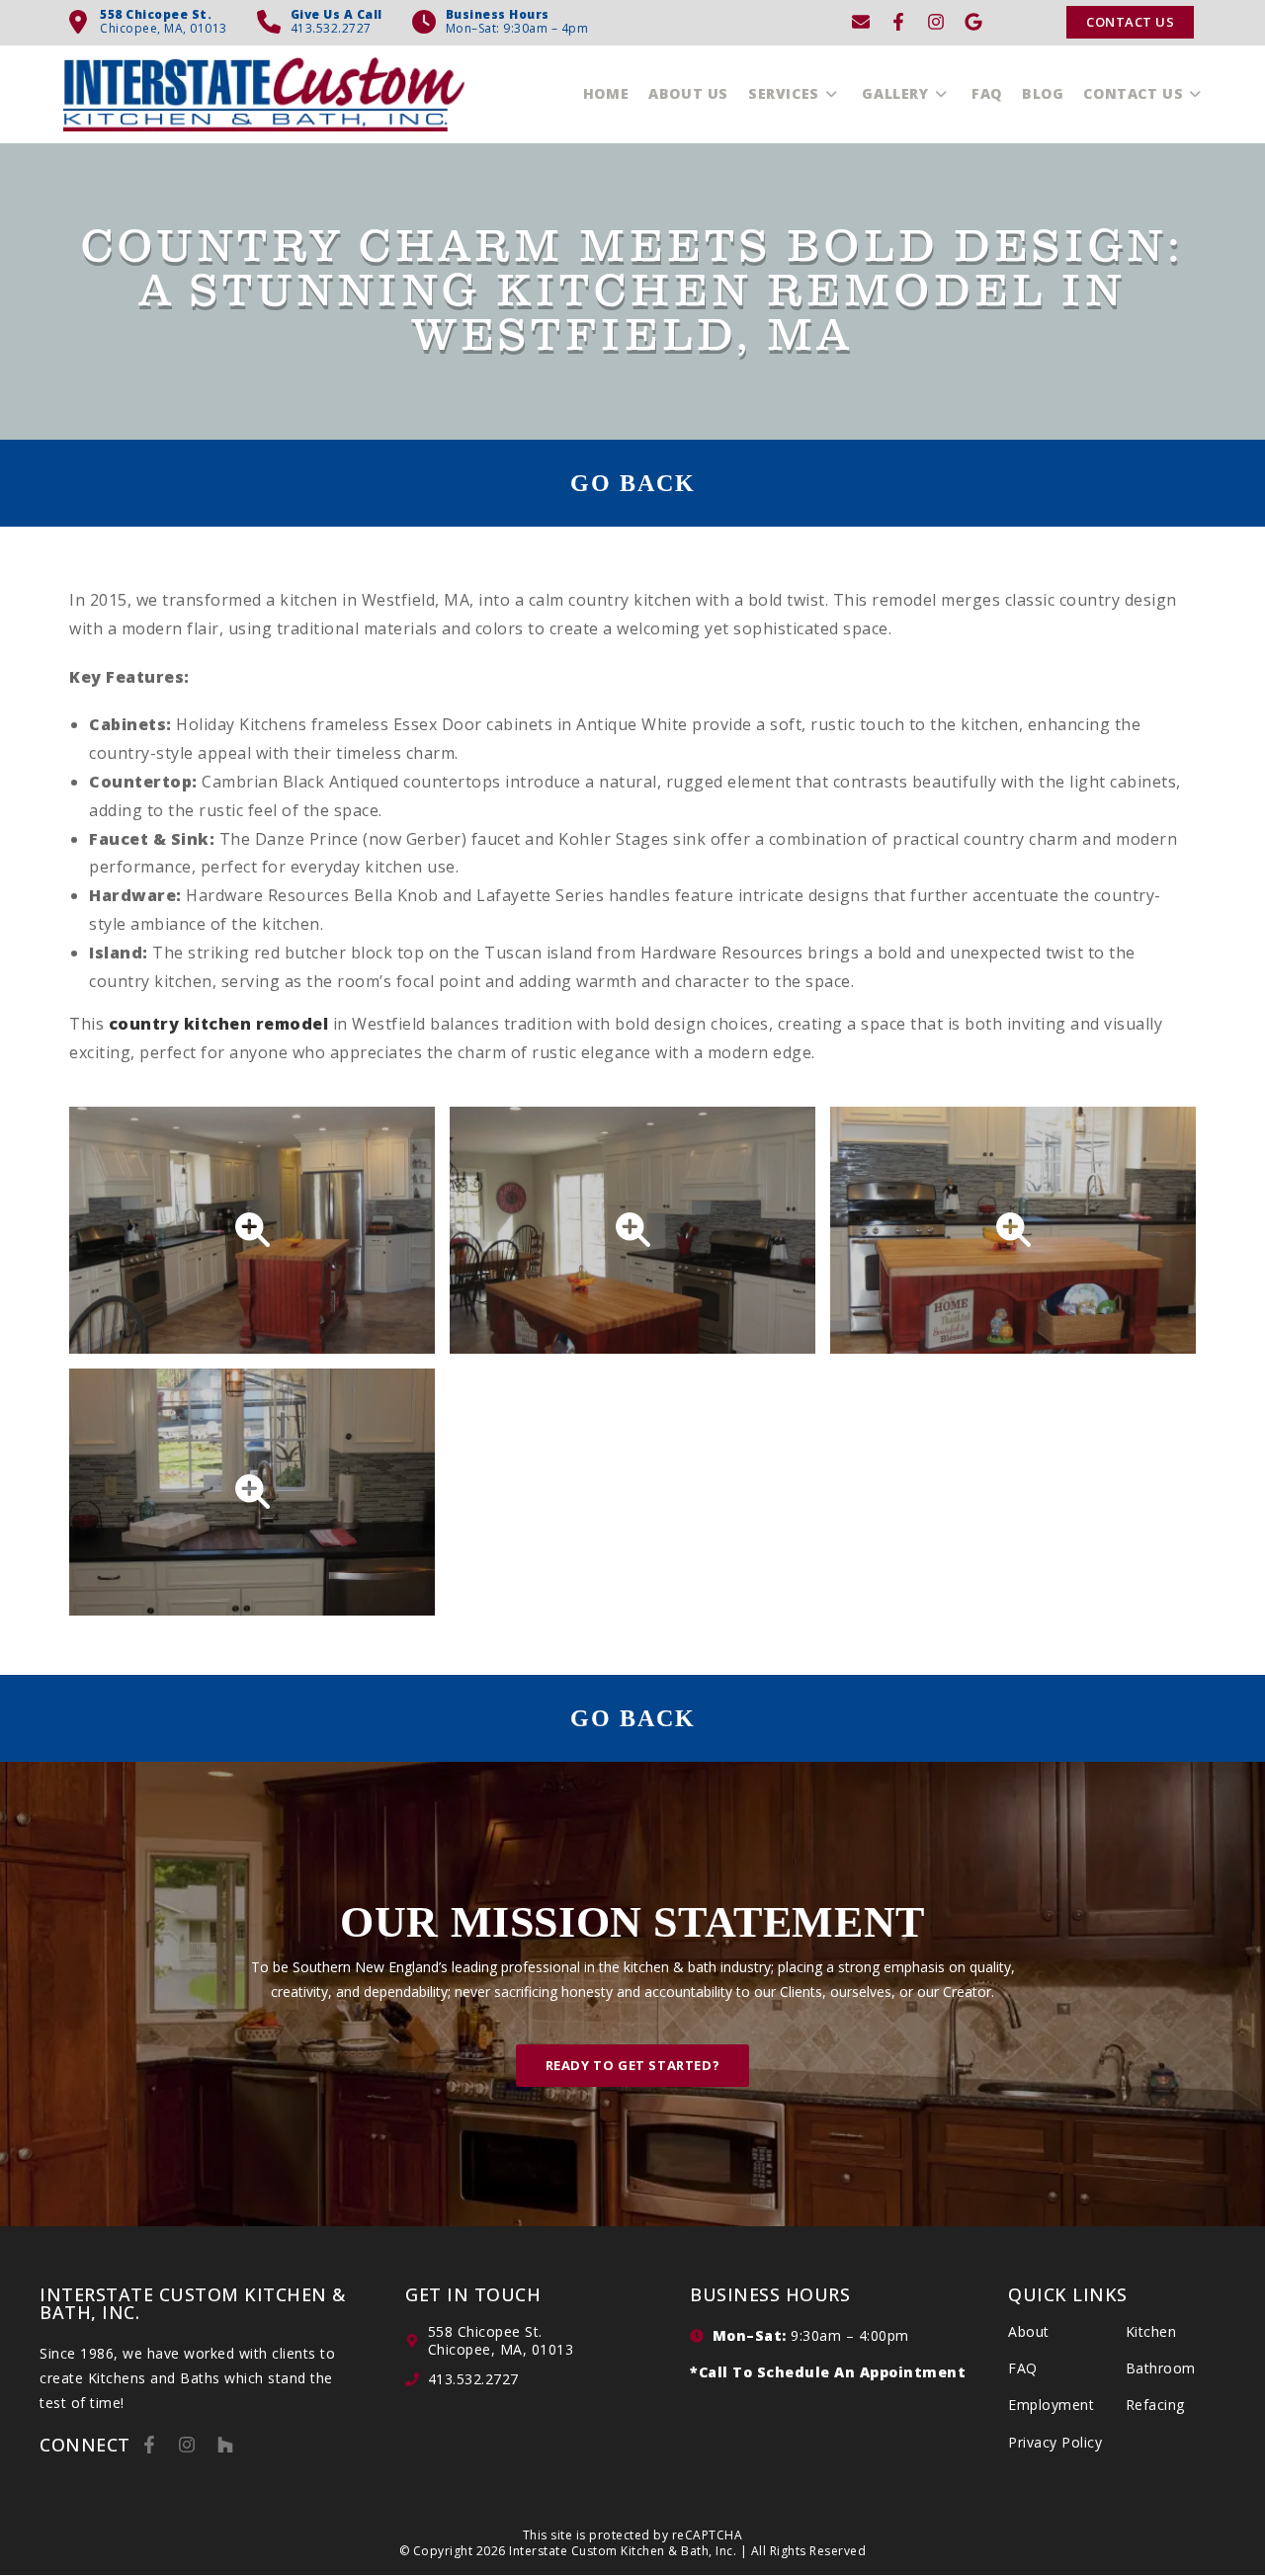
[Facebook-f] (898, 22)
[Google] (973, 22)
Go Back (633, 483)
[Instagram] (936, 22)
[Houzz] (225, 2445)
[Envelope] (861, 22)
